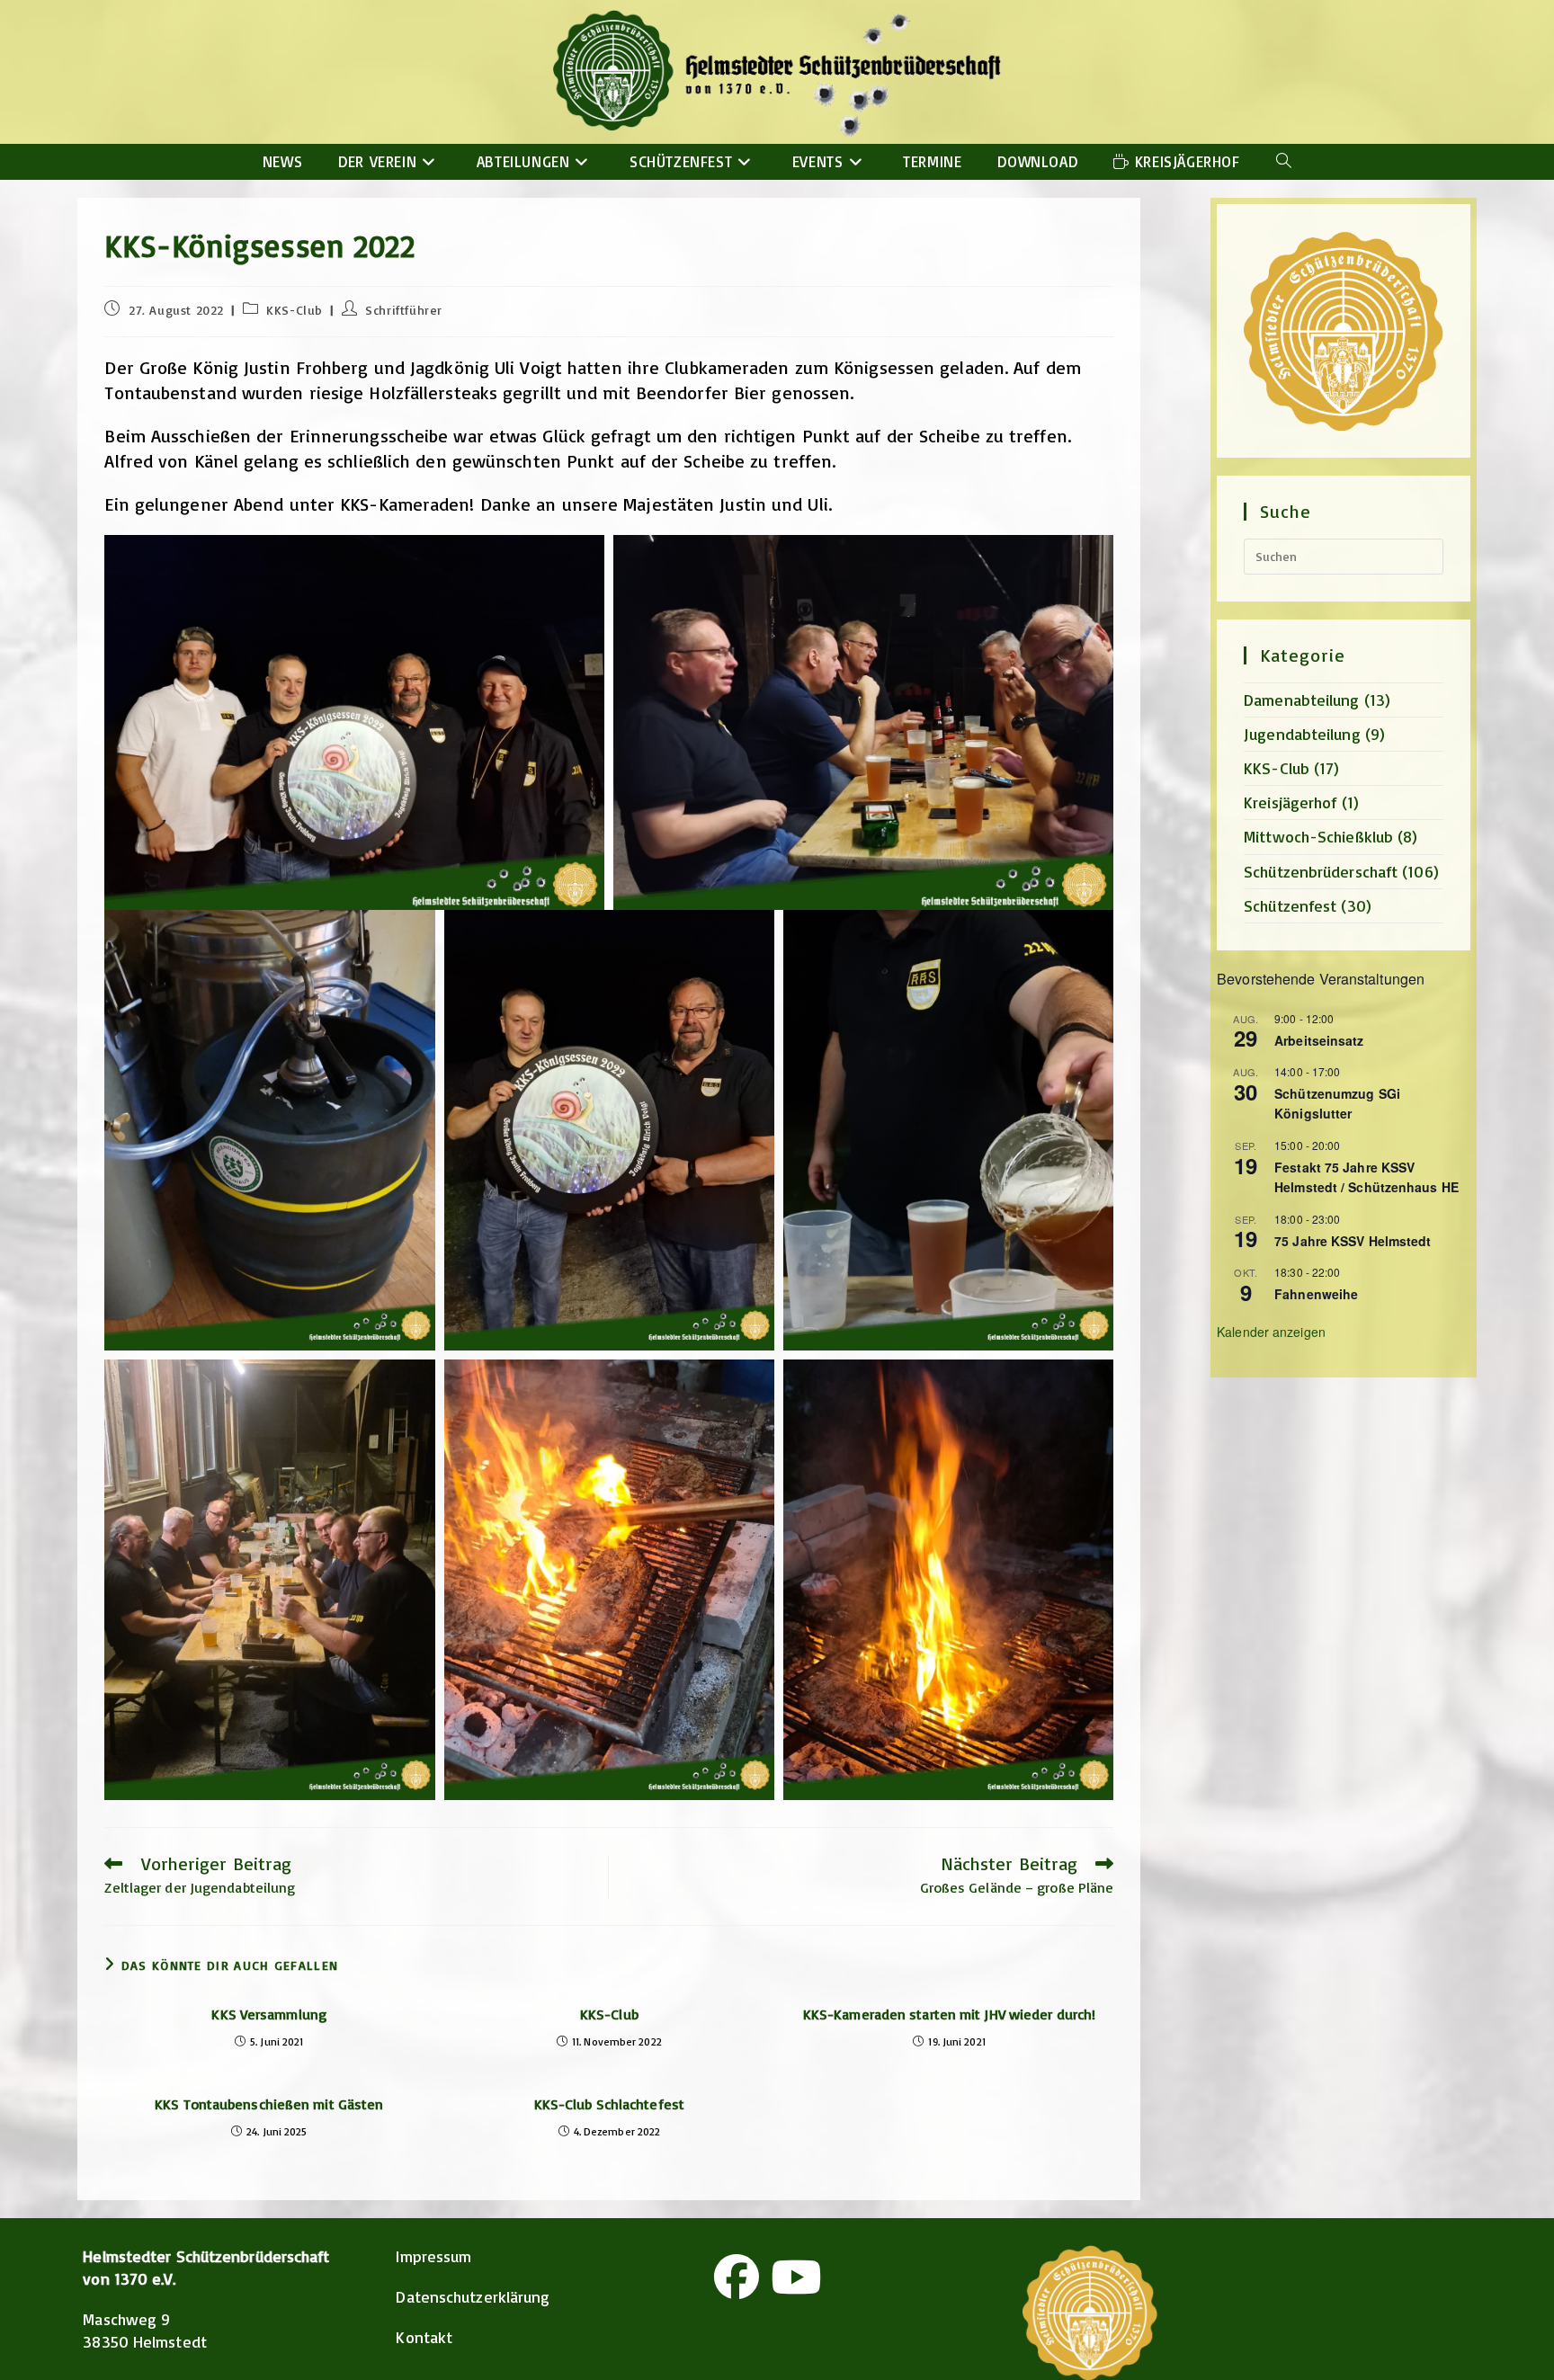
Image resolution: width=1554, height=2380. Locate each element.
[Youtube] (796, 2277)
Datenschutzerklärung (473, 2296)
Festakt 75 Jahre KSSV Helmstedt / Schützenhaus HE (1366, 1177)
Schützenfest (1290, 905)
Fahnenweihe (1316, 1294)
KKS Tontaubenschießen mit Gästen (269, 2104)
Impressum (433, 2256)
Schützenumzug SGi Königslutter (1337, 1104)
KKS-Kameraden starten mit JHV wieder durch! (949, 2014)
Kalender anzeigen (1271, 1332)
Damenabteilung (1301, 700)
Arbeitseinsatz (1319, 1040)
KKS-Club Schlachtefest (609, 2104)
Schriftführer (404, 310)
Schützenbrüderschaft (1321, 871)
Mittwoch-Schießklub (1318, 836)
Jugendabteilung (1302, 734)
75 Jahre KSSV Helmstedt (1353, 1241)
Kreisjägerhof (1290, 802)
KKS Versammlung (269, 2014)
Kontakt (424, 2337)
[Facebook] (737, 2277)
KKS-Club (295, 310)
